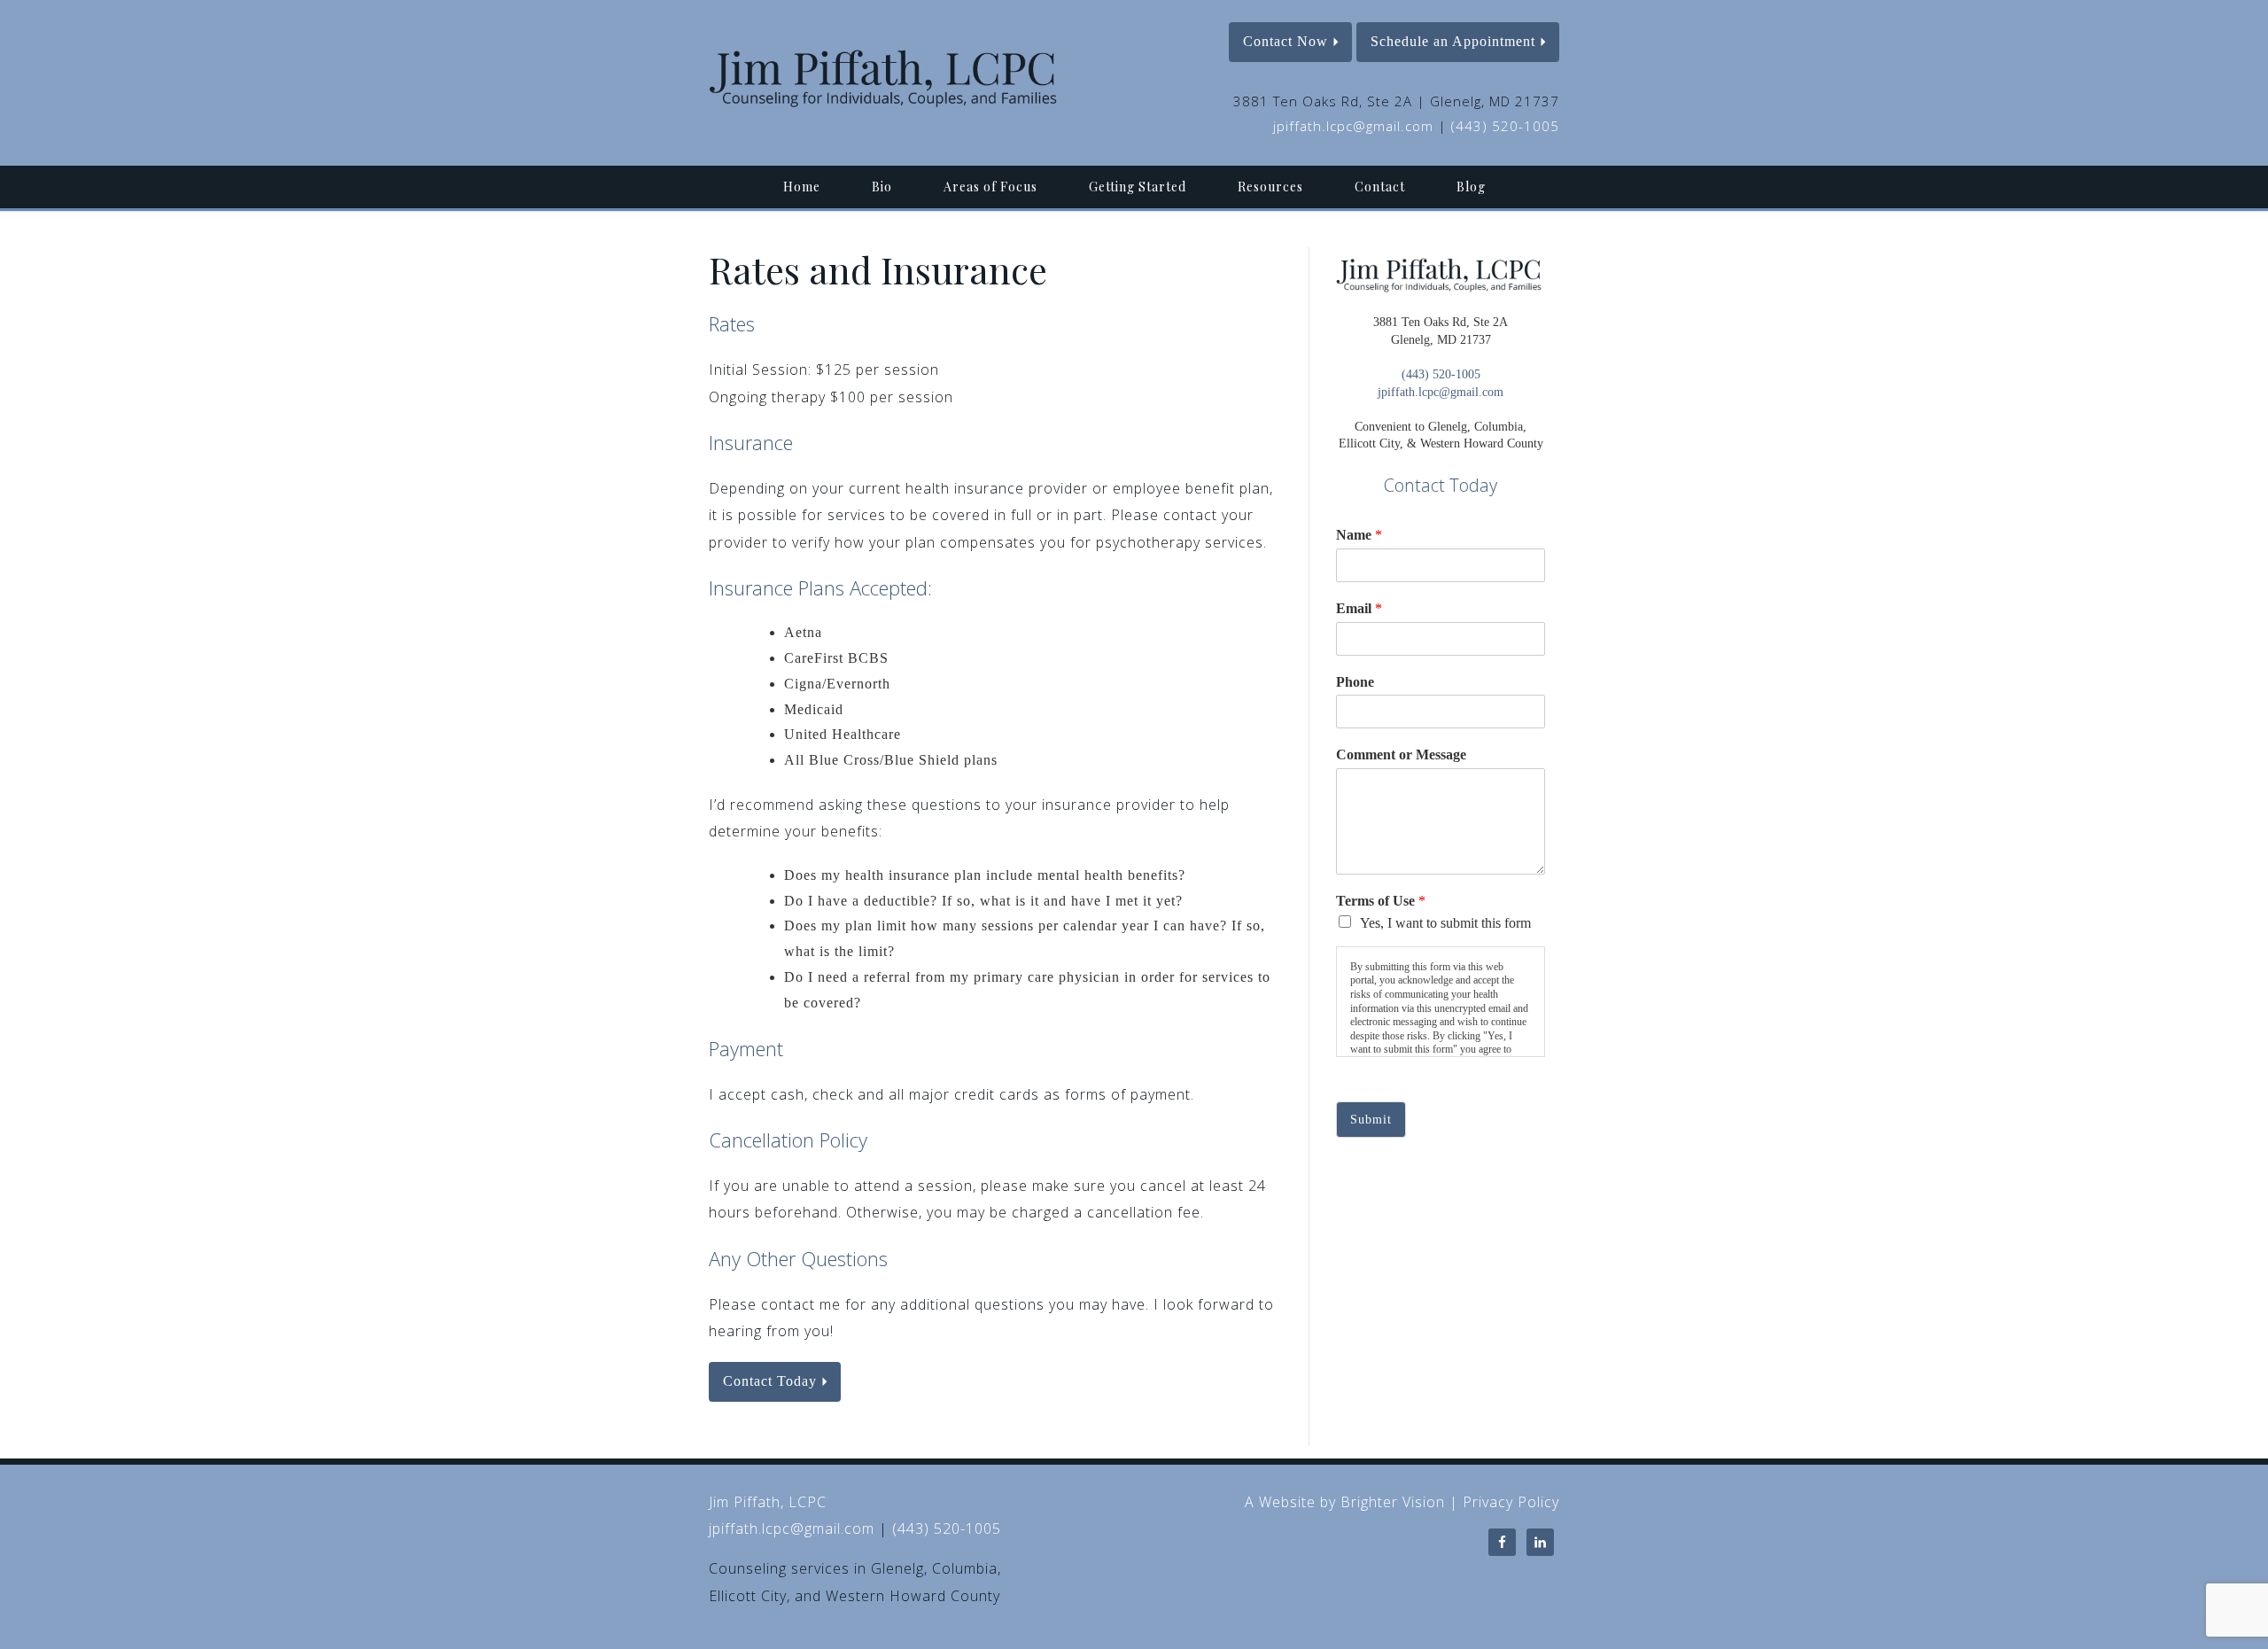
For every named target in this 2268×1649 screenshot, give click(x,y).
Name (1359, 535)
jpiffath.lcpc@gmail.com (1353, 126)
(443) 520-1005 (1505, 126)
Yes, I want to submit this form (1445, 923)
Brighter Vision (1393, 1502)
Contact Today (770, 1381)
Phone (1355, 682)
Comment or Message (1401, 754)
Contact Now (1285, 41)
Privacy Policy (1511, 1502)
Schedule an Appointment (1453, 41)
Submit (1371, 1120)
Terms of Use (1381, 901)
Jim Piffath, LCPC (768, 1502)
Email (1359, 608)
